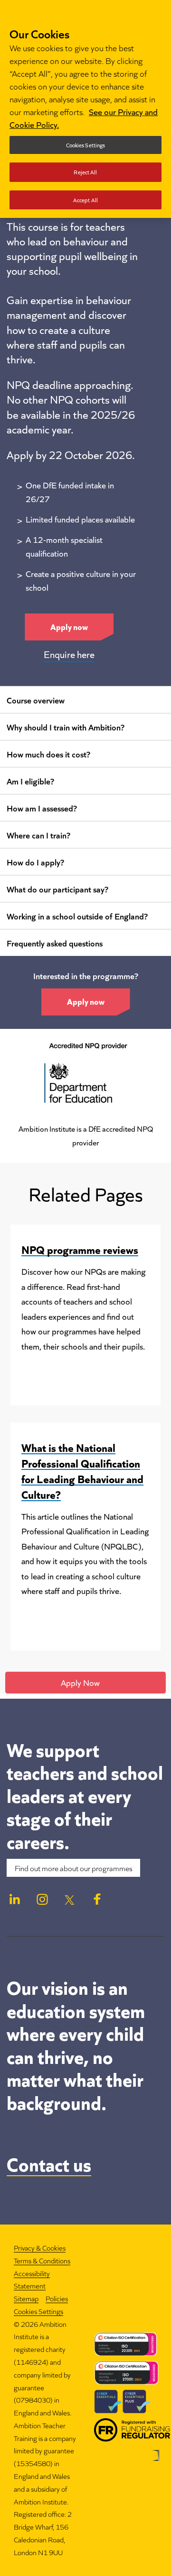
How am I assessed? (42, 808)
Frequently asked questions (55, 943)
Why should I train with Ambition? (66, 727)
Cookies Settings (38, 2311)
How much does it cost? (48, 754)
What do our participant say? (57, 889)
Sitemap (26, 2298)
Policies (57, 2298)
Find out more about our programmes (74, 1868)
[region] (85, 109)
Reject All (85, 172)
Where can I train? (38, 835)
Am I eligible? (30, 781)
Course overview (36, 700)
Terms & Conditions (42, 2260)
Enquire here (69, 654)
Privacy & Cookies (40, 2247)
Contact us (49, 2163)
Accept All (85, 200)
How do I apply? (35, 862)
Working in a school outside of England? (77, 916)
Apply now (69, 626)
